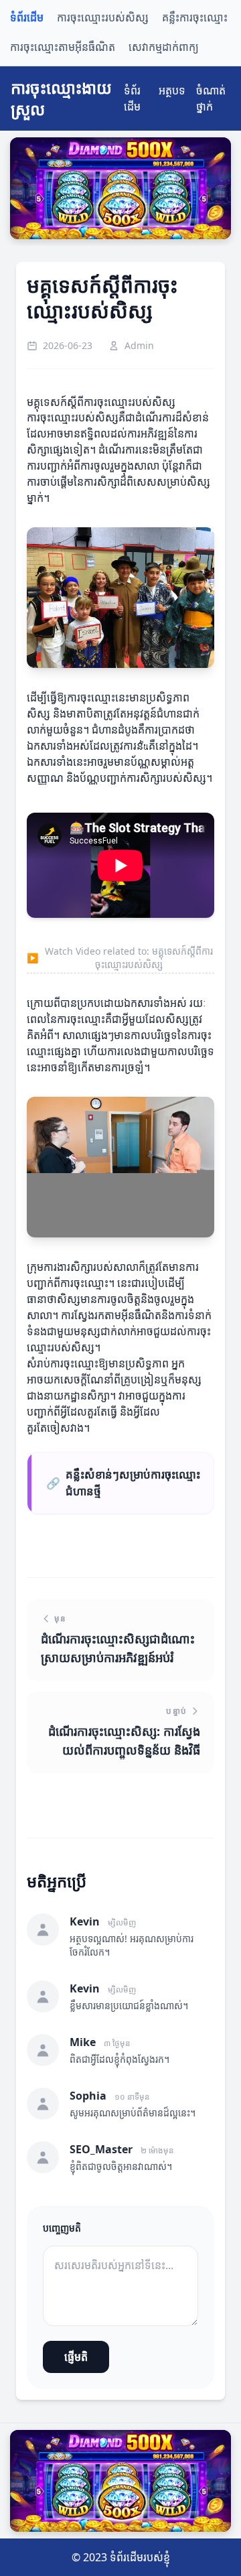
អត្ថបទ (172, 90)
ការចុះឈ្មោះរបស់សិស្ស (103, 18)
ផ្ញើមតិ (76, 2357)
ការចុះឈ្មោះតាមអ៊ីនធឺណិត (63, 47)
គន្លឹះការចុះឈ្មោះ (195, 18)
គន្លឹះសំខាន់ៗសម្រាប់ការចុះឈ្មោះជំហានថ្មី (123, 1483)
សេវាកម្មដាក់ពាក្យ (164, 47)
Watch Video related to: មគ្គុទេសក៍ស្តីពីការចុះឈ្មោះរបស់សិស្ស (120, 958)
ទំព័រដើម (27, 18)
